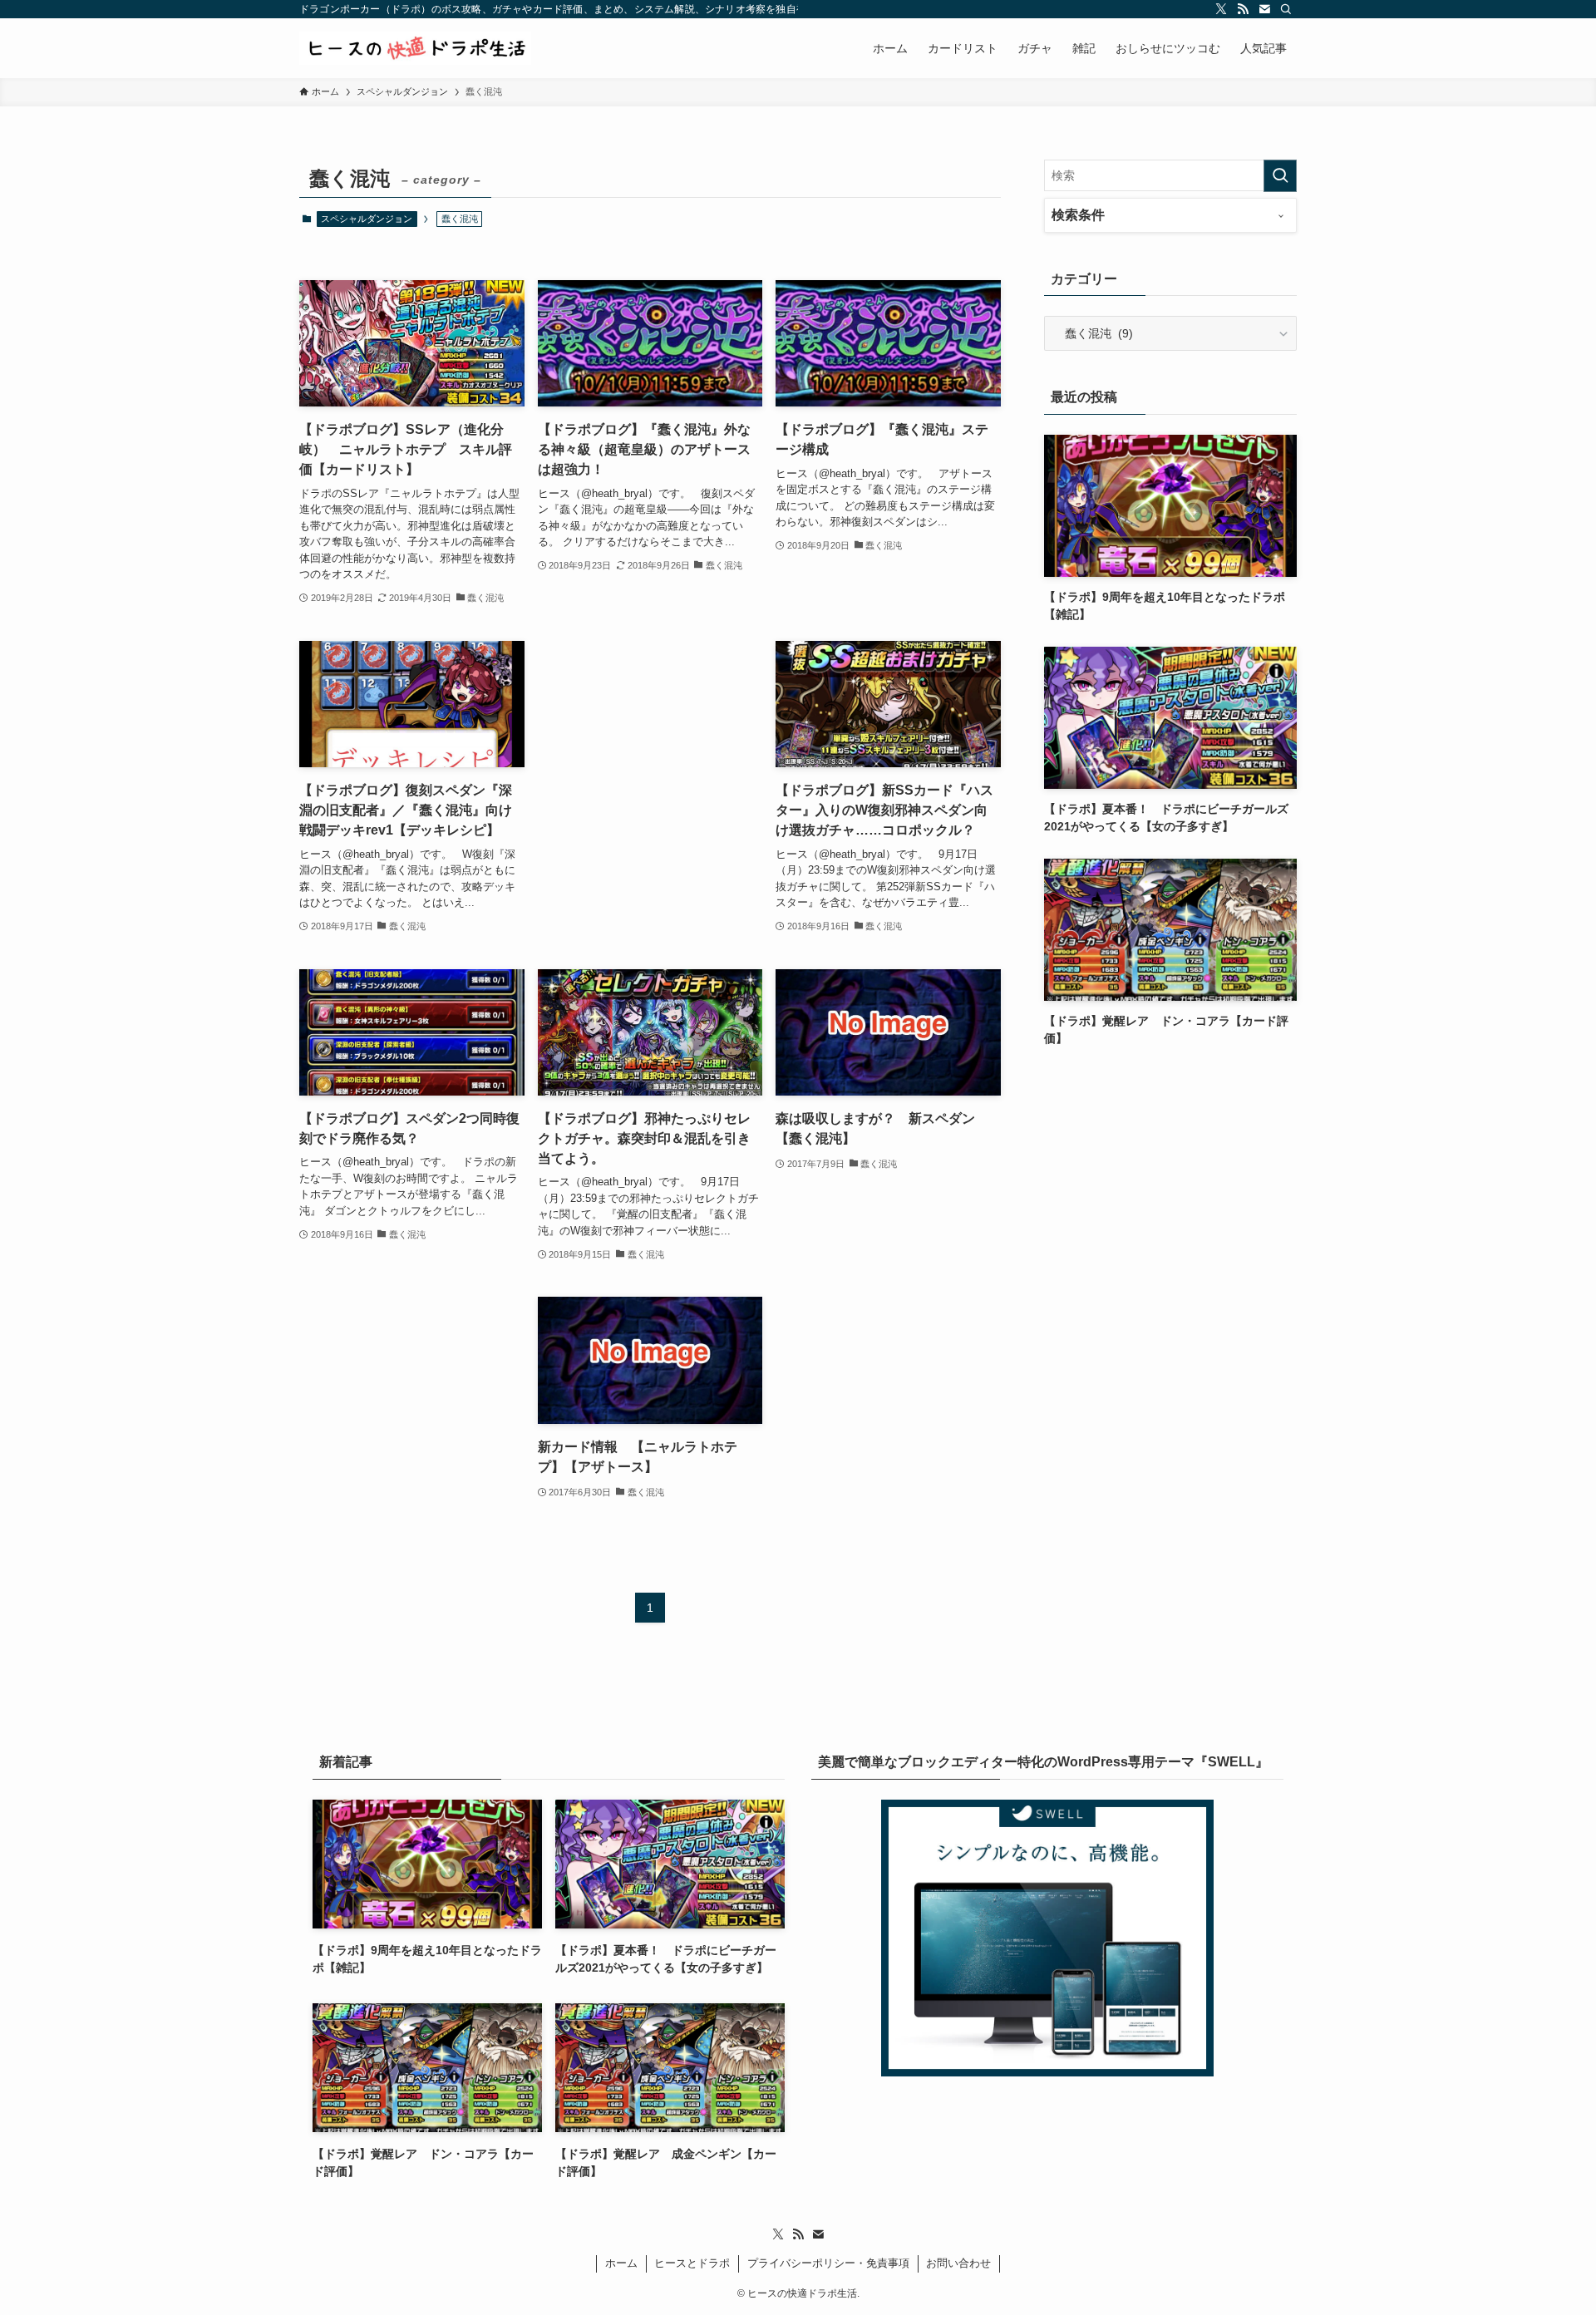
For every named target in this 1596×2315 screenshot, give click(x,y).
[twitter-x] (1221, 9)
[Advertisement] (650, 754)
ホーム (621, 2263)
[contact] (1264, 9)
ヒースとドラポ (692, 2263)
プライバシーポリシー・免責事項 (828, 2263)
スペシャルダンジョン (367, 219)
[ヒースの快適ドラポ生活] (415, 48)
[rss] (1243, 9)
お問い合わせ (958, 2263)
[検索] (1286, 9)
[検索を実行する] (1280, 176)
